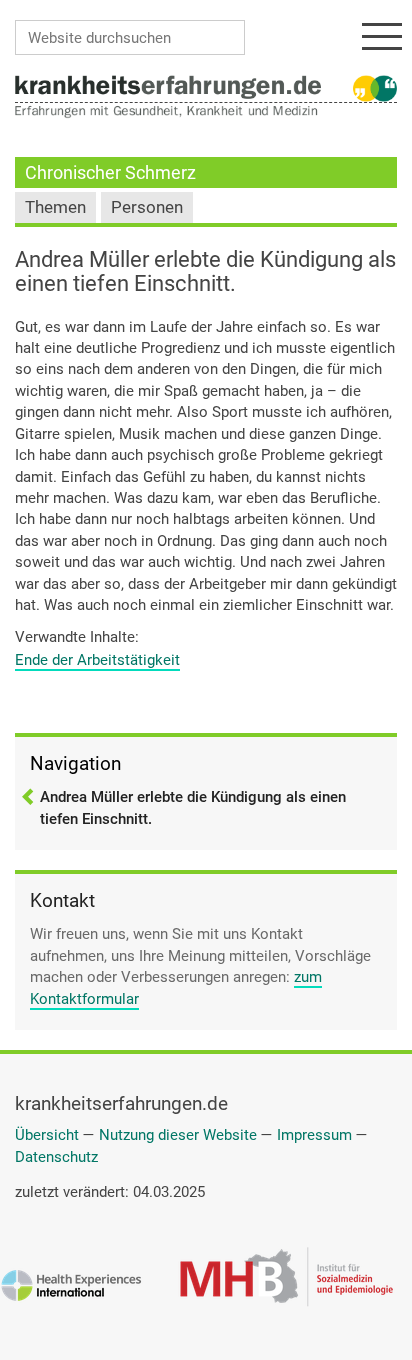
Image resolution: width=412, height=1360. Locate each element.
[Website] (168, 86)
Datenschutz (56, 1157)
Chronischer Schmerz (110, 172)
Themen (55, 207)
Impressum (314, 1135)
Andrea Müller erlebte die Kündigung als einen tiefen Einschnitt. (193, 807)
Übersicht (47, 1135)
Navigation (75, 763)
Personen (147, 207)
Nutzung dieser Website (178, 1135)
